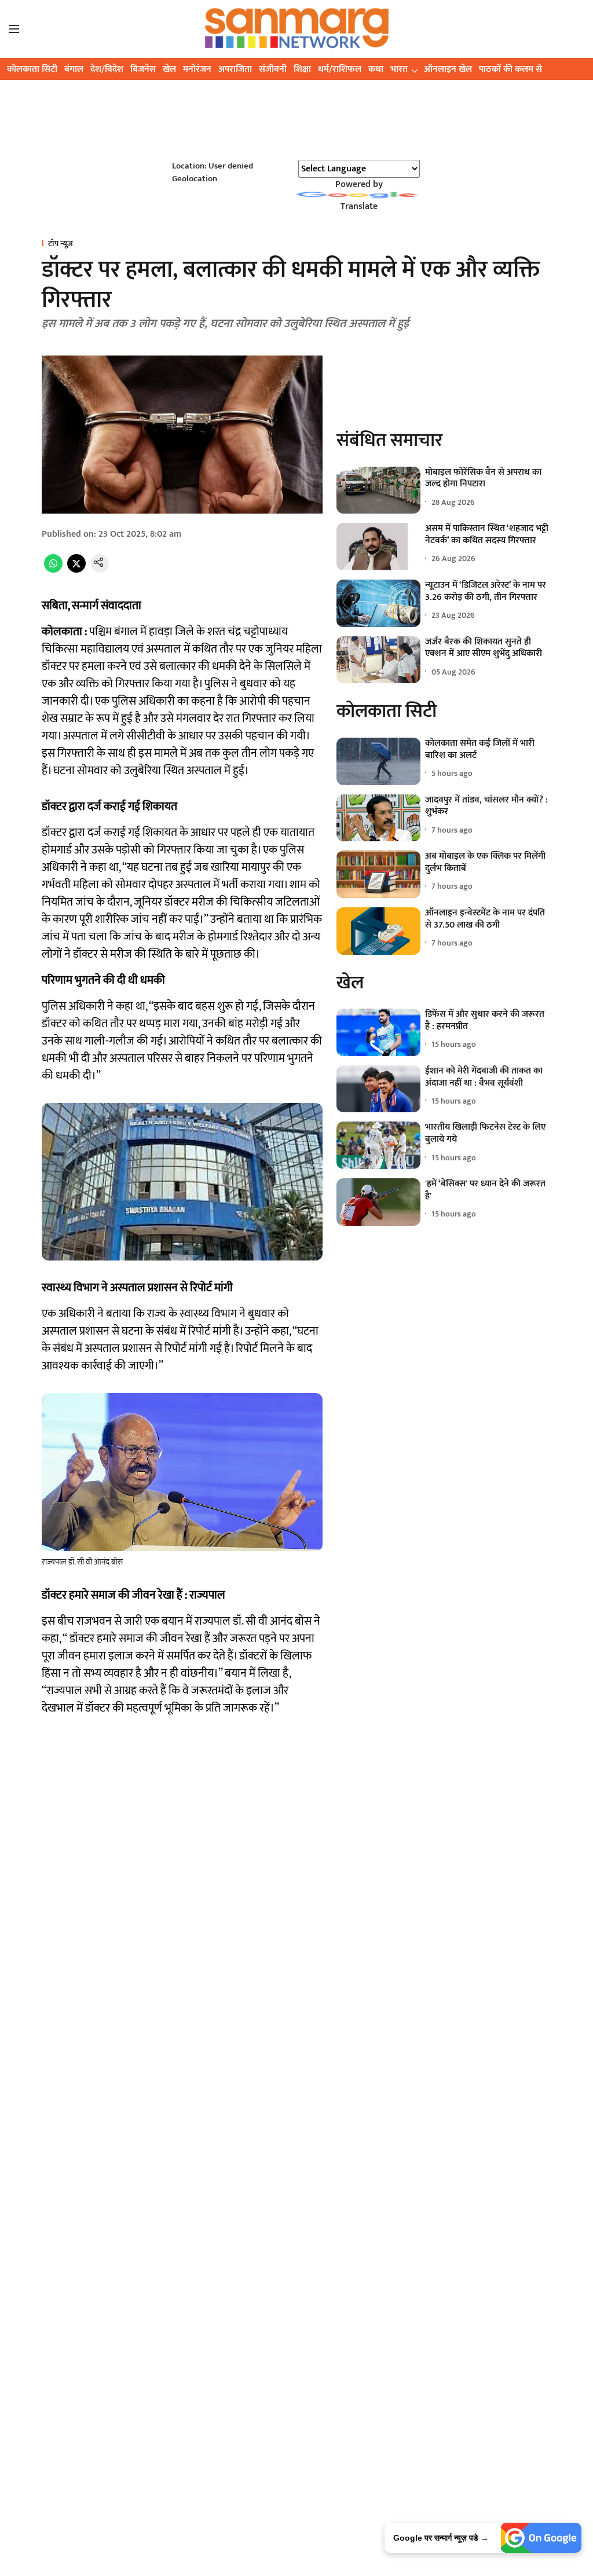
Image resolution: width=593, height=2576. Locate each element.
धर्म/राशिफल (340, 69)
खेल (169, 69)
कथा (376, 69)
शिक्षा (302, 69)
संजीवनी (273, 69)
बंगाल (74, 69)
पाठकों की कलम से (510, 69)
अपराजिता (235, 69)
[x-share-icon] (76, 570)
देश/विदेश (107, 69)
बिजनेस (143, 69)
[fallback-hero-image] (378, 490)
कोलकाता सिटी (32, 69)
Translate (359, 206)
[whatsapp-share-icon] (53, 570)
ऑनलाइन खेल (448, 69)
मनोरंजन (197, 69)
